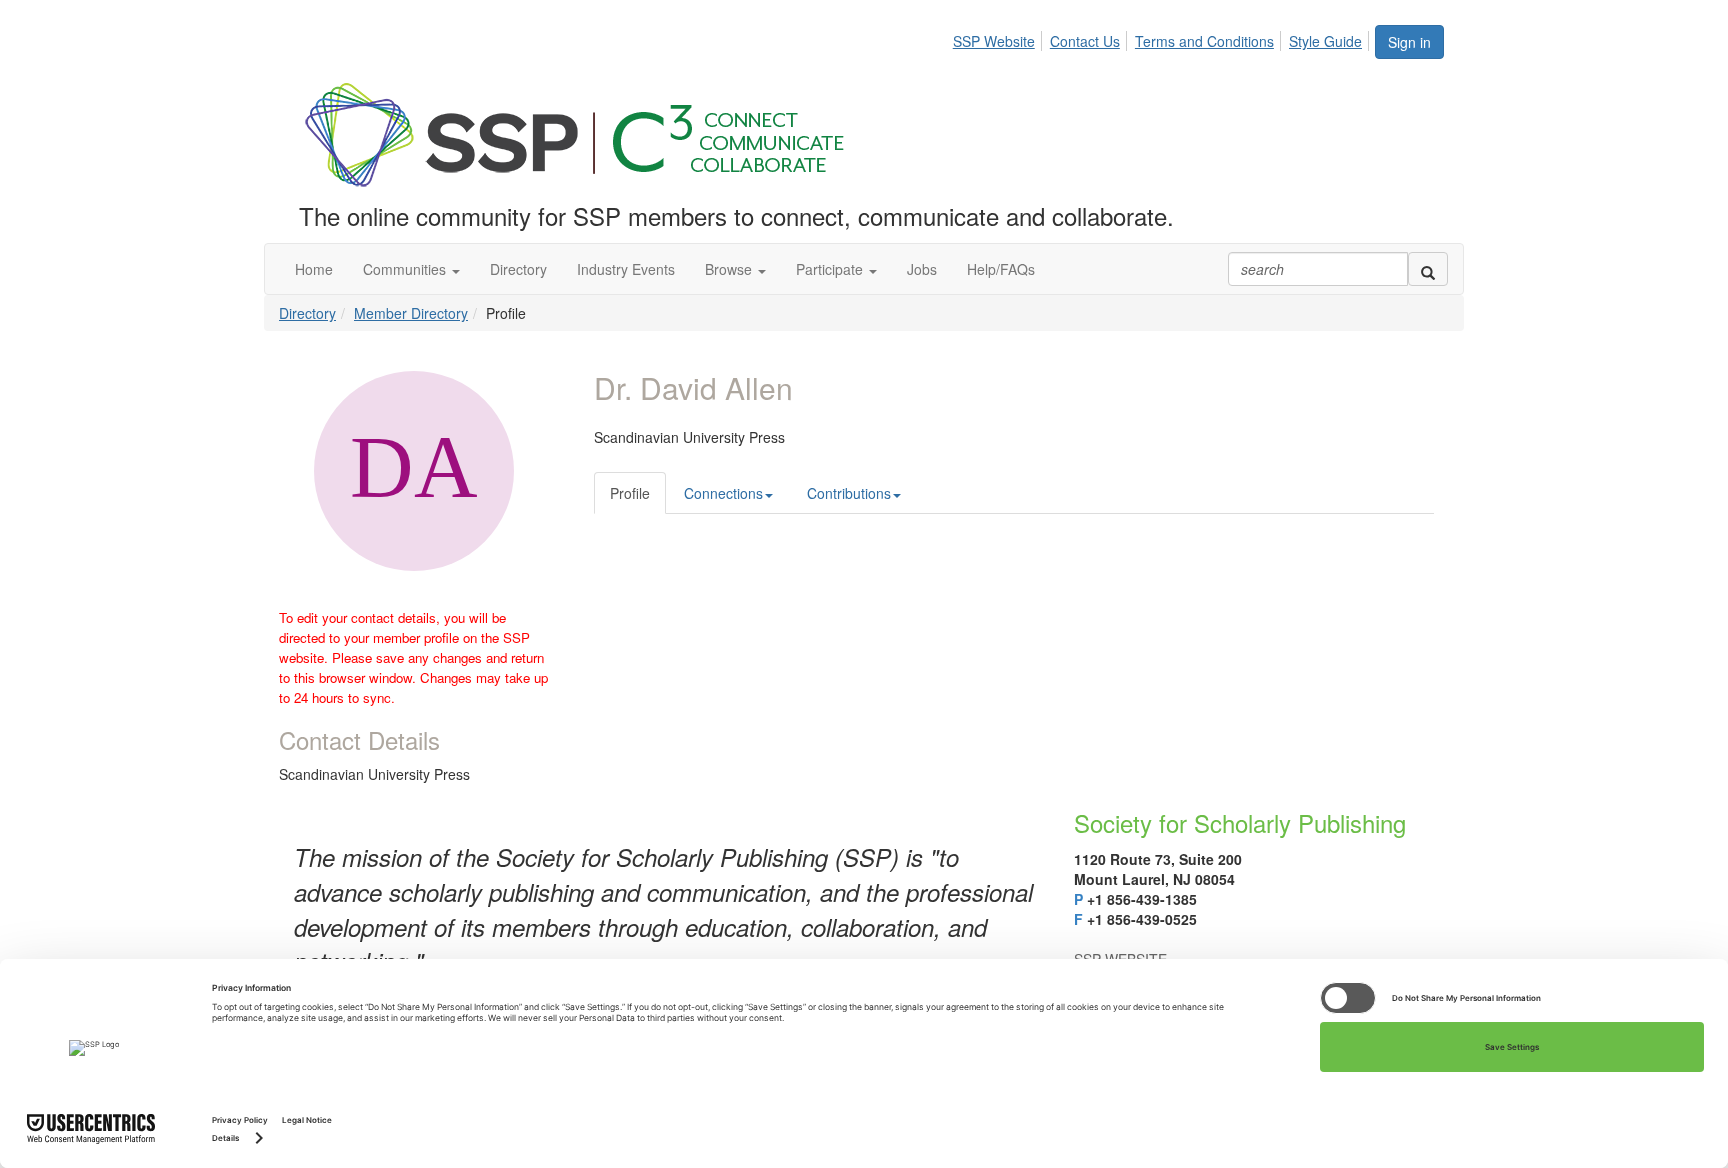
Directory (307, 313)
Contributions (849, 493)
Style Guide (1325, 41)
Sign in (1409, 42)
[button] (411, 269)
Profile (630, 493)
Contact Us (1085, 41)
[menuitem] (999, 38)
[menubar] (1163, 38)
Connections (723, 493)
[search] (1428, 269)
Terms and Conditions (1204, 41)
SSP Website (994, 41)
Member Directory (411, 313)
